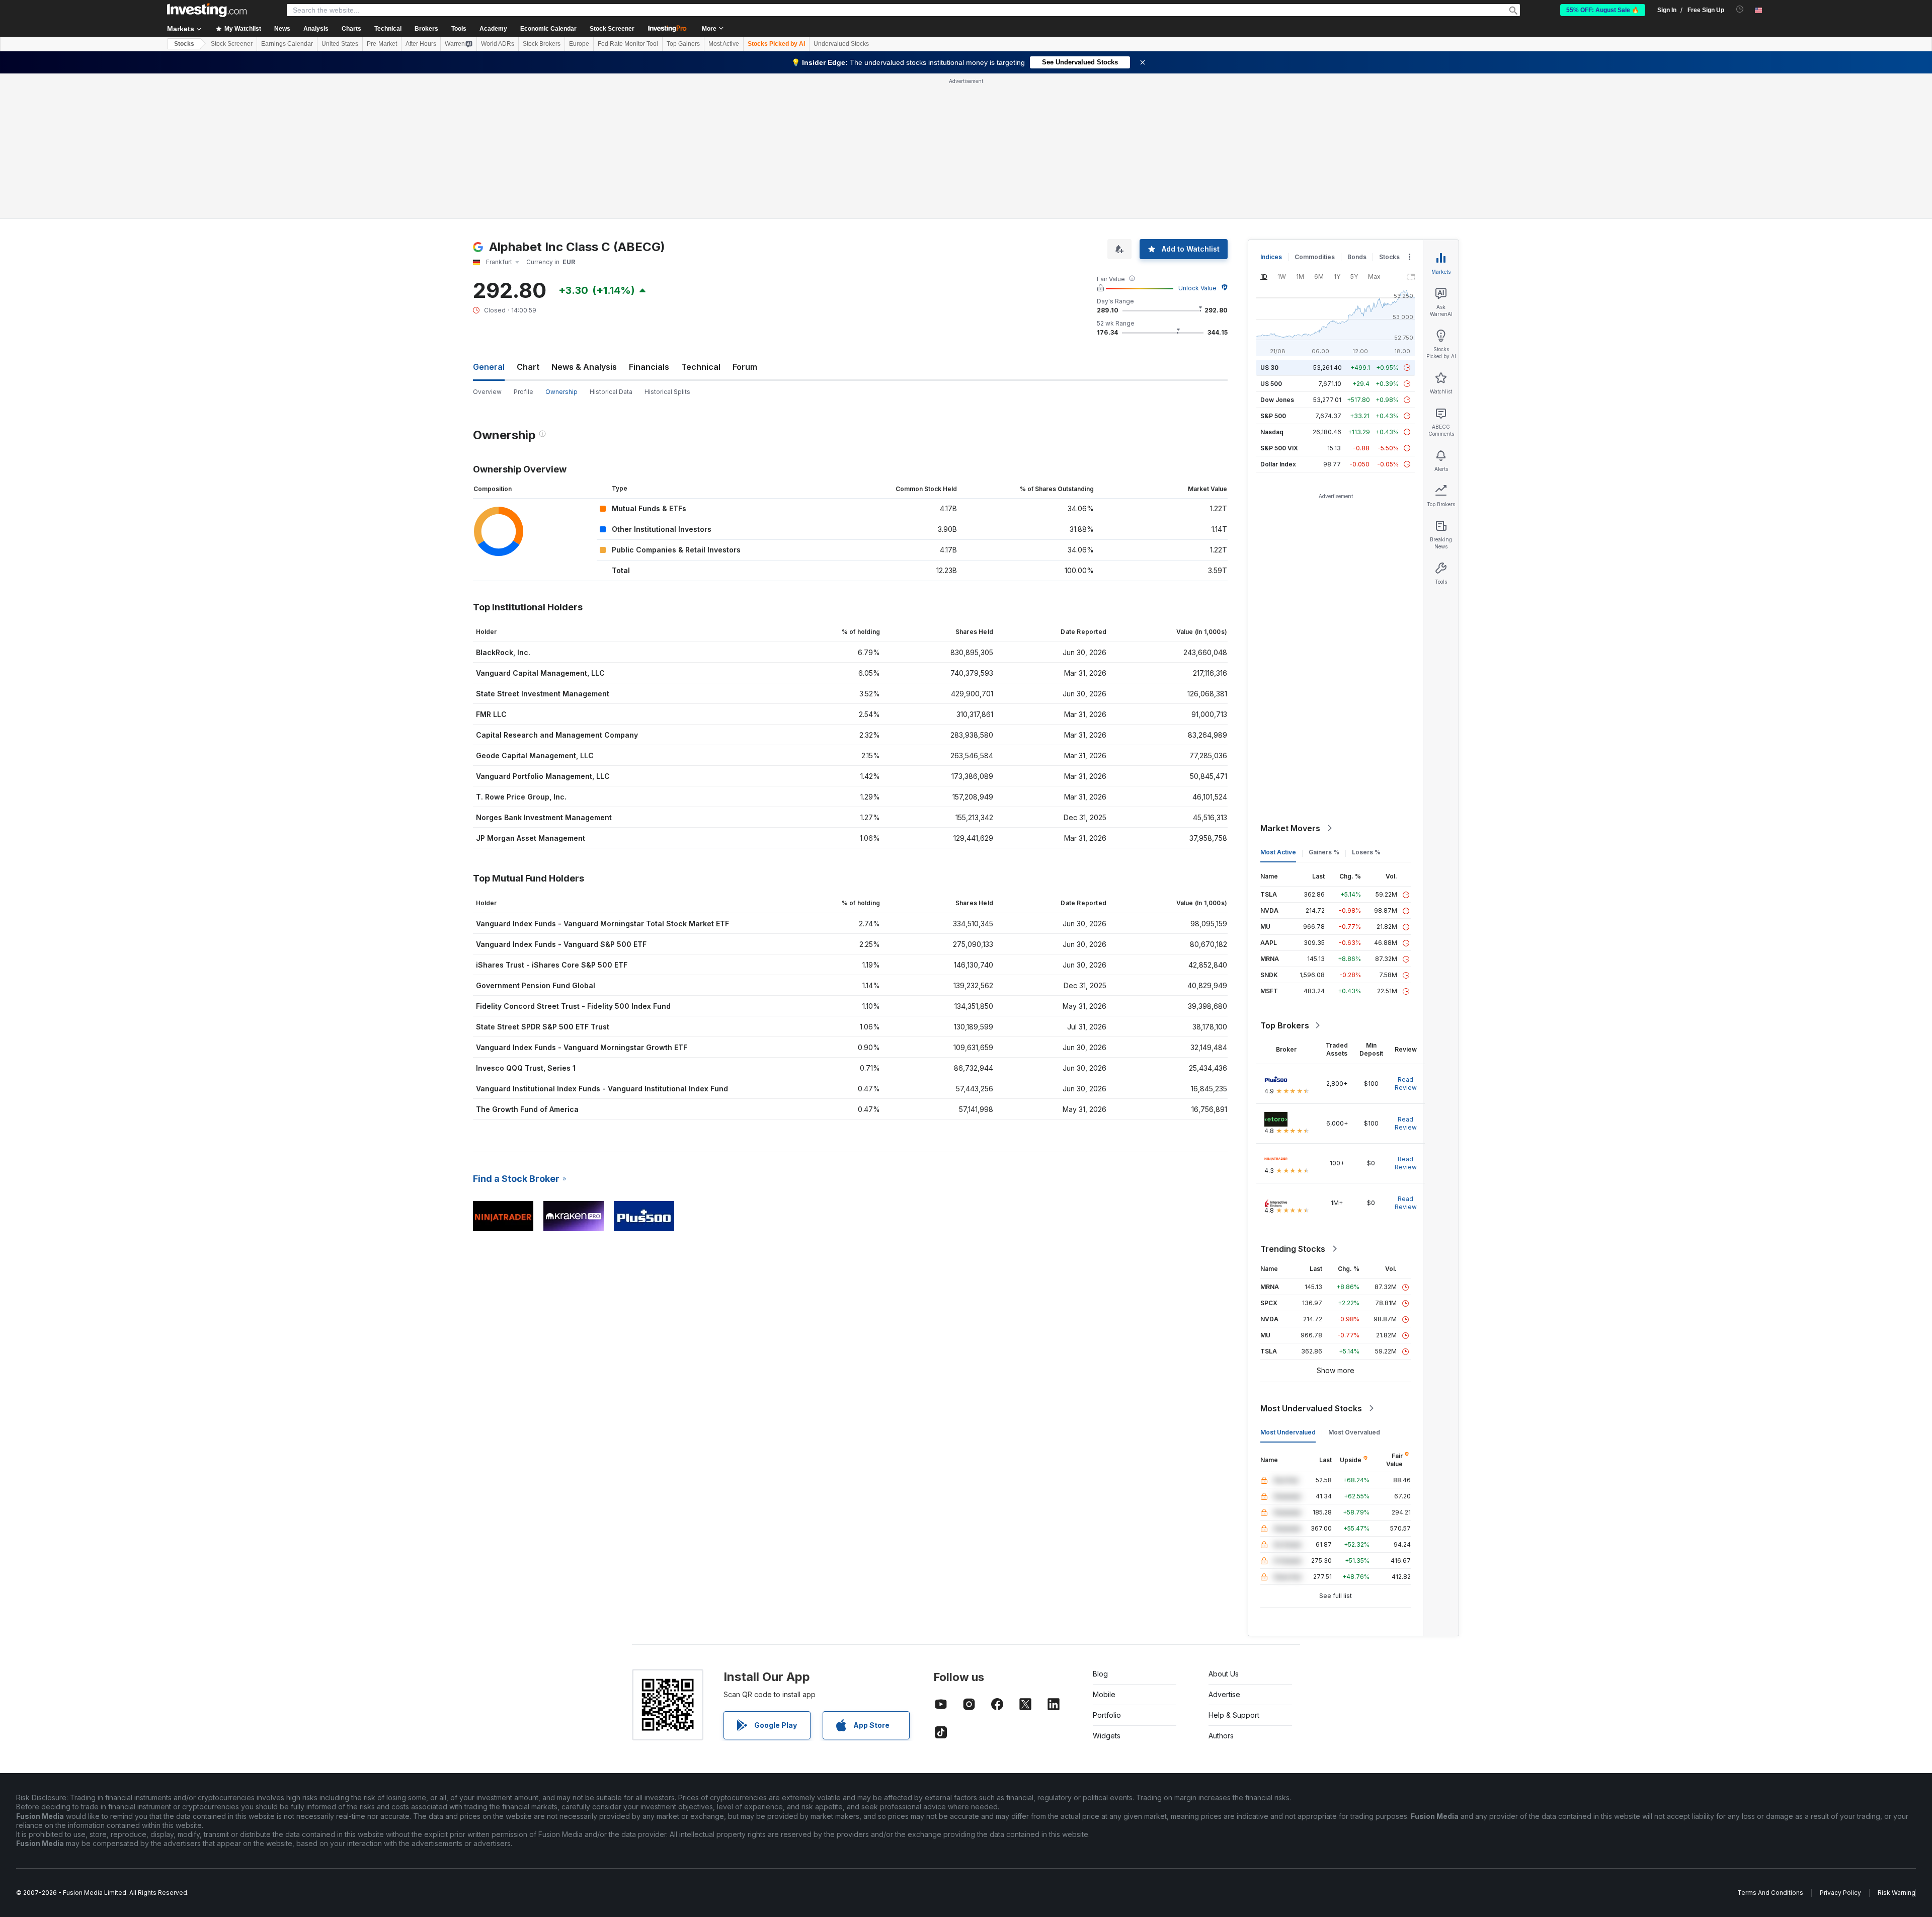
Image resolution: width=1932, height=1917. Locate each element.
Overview (487, 392)
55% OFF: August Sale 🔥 (1603, 10)
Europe (579, 44)
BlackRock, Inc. (503, 652)
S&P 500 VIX (1279, 448)
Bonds (1357, 257)
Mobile (1104, 1694)
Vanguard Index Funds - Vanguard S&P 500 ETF (561, 944)
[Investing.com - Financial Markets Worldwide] (207, 10)
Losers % (1366, 852)
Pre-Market (382, 44)
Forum (745, 367)
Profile (524, 392)
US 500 (1271, 384)
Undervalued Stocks (841, 44)
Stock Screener (612, 29)
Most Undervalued (1288, 1432)
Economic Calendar (548, 29)
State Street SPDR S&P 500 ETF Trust (543, 1027)
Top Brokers (1285, 1025)
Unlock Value (1197, 288)
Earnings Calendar (287, 44)
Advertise (1224, 1694)
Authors (1221, 1736)
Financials (649, 367)
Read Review (1406, 1084)
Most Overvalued (1354, 1432)
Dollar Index (1278, 464)
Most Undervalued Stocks (1311, 1408)
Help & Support (1234, 1715)
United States (340, 44)
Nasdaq (1272, 432)
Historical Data (611, 392)
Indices (1271, 257)
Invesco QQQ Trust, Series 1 (526, 1068)
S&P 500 (1273, 416)
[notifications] (1740, 9)
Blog (1100, 1674)
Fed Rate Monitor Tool (628, 44)
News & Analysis (584, 367)
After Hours (421, 44)
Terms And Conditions (1770, 1893)
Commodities (1315, 257)
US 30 (1269, 368)
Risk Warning (1897, 1893)
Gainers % (1324, 852)
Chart (528, 367)
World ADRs (498, 44)
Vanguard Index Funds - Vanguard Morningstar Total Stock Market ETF (602, 924)
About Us (1224, 1674)
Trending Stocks (1293, 1249)
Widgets (1107, 1736)
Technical (701, 367)
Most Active (724, 44)
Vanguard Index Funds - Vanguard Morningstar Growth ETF (582, 1047)
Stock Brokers (542, 44)
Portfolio (1107, 1715)
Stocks (184, 44)
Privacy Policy (1840, 1893)
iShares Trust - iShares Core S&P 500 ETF (552, 965)
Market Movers (1290, 828)
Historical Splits (667, 392)
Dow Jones (1277, 400)
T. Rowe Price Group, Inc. (521, 797)
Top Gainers (683, 44)
